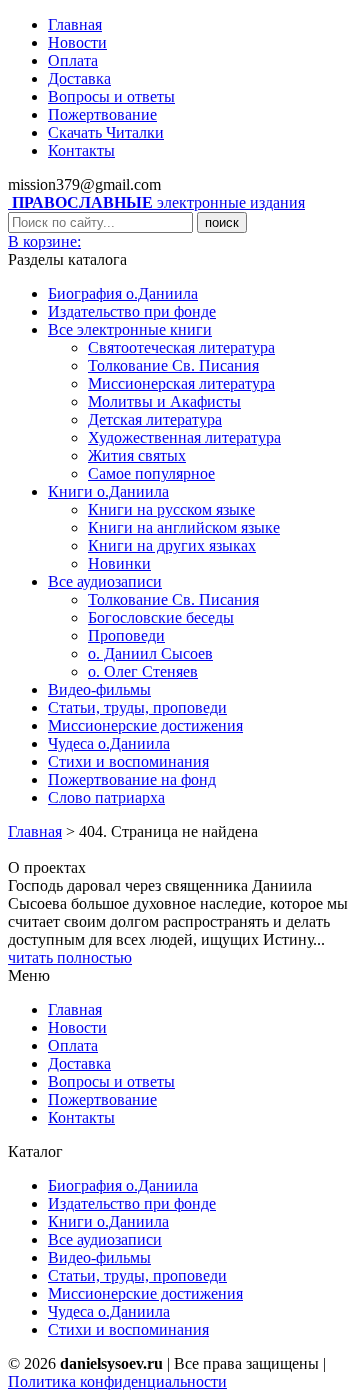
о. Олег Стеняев (143, 671)
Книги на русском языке (171, 509)
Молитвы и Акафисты (164, 401)
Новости (77, 42)
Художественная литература (184, 437)
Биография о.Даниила (123, 293)
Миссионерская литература (181, 383)
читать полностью (70, 957)
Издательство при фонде (132, 311)
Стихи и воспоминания (128, 761)
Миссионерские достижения (145, 725)
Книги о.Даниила (108, 491)
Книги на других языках (172, 545)
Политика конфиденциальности (117, 1381)
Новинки (119, 563)
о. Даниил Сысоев (150, 653)
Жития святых (137, 455)
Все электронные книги (130, 329)
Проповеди (126, 635)
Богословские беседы (161, 617)
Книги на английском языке (184, 527)
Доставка (79, 78)
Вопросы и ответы (111, 96)
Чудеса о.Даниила (109, 743)
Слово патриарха (106, 797)
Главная (75, 24)
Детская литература (155, 419)
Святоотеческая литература (181, 347)
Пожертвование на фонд (132, 779)
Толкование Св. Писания (173, 365)
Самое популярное (151, 473)
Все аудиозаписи (105, 581)
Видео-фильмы (99, 689)
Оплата (73, 60)
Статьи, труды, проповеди (137, 707)
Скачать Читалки (106, 132)
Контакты (81, 150)
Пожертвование (102, 114)
